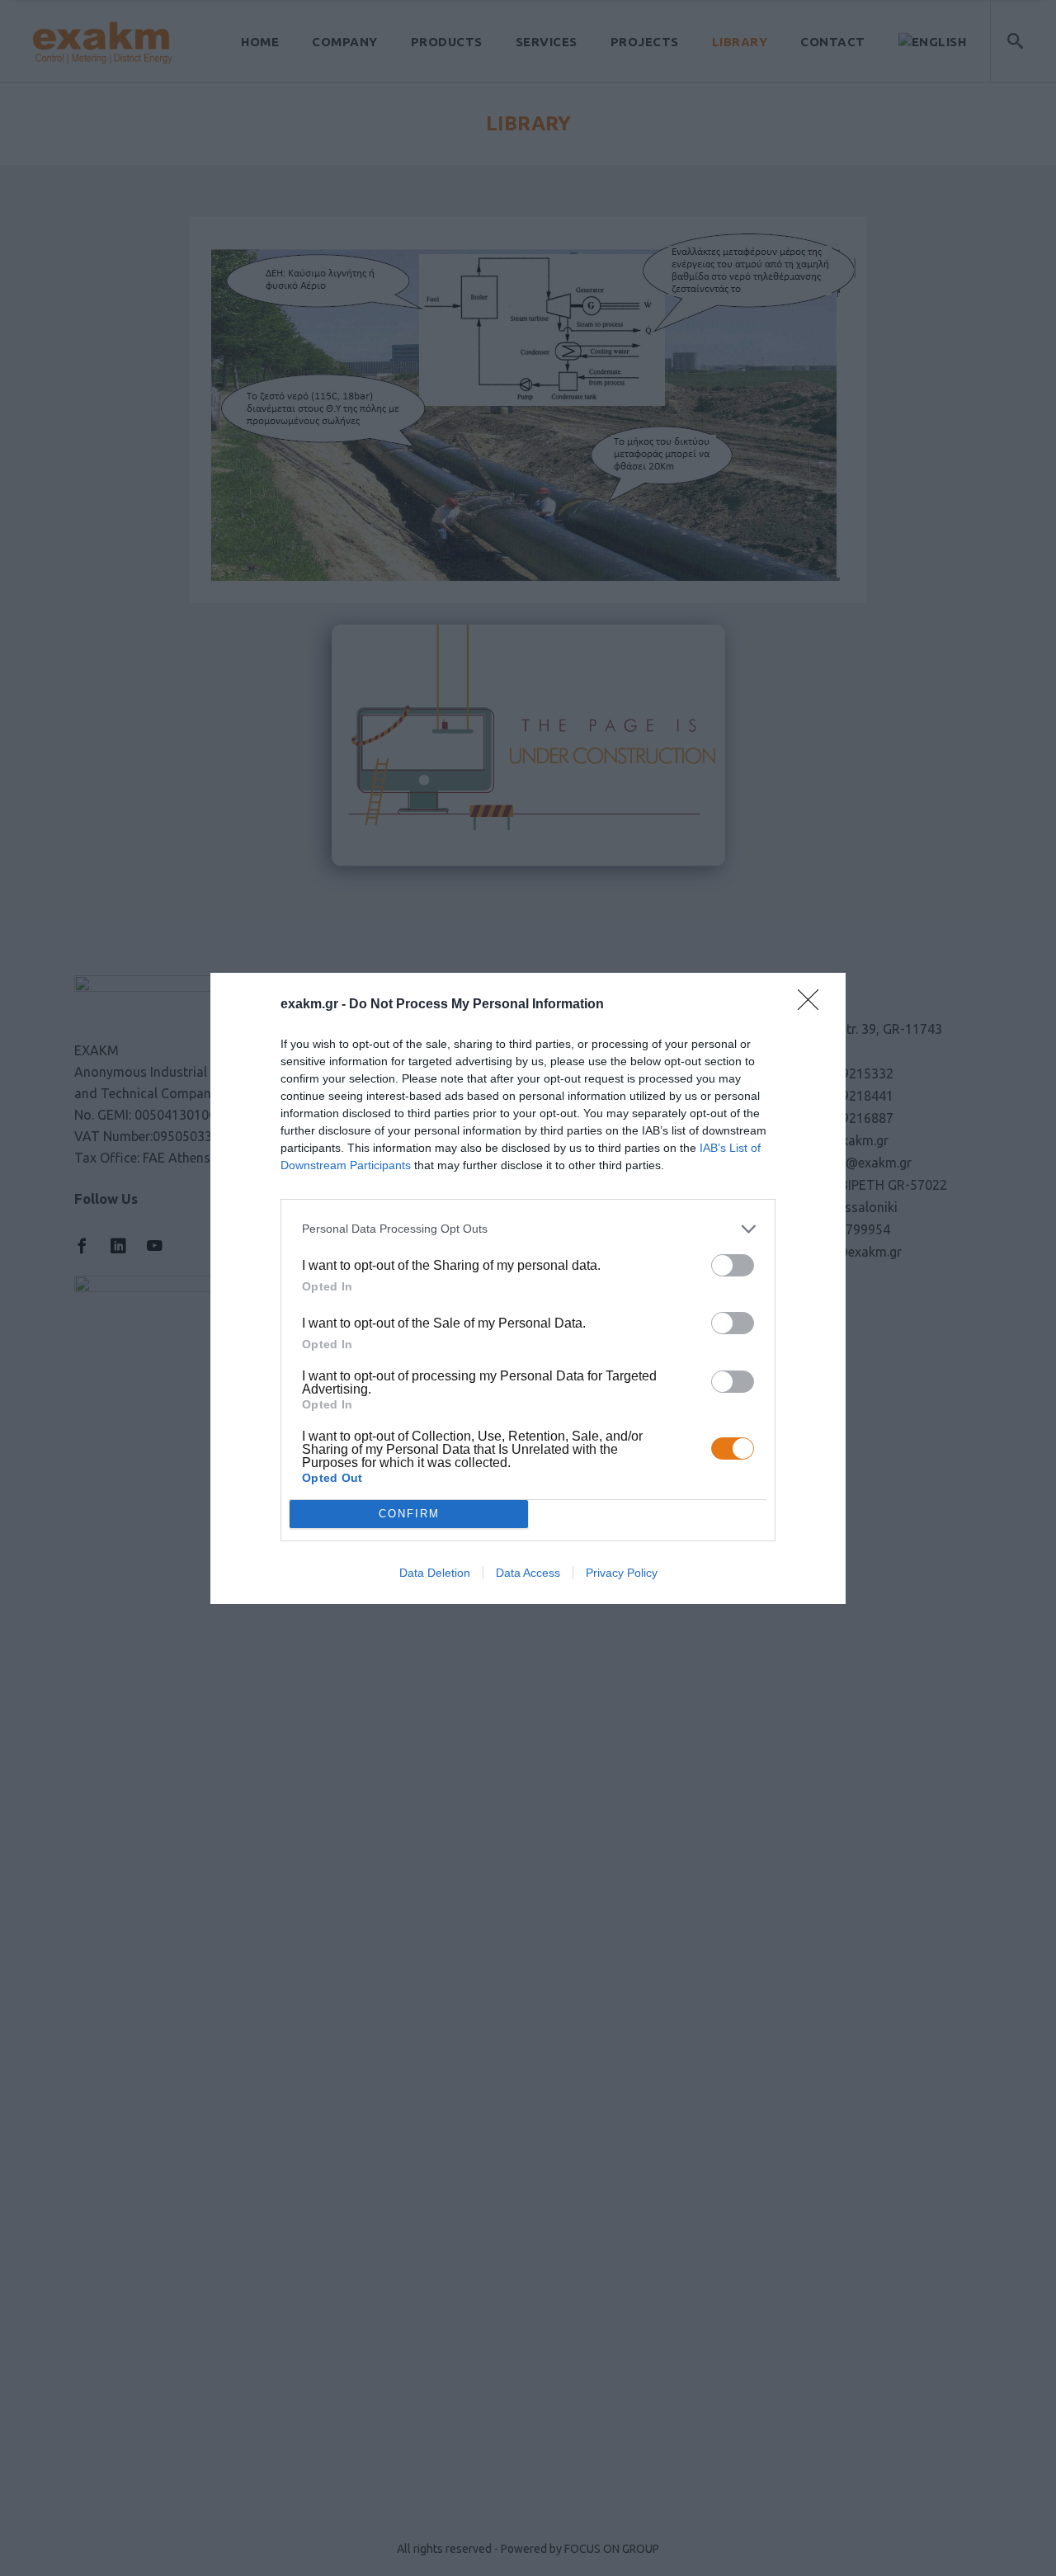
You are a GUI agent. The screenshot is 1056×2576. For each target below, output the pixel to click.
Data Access (528, 1573)
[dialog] (528, 1288)
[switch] (733, 1265)
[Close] (813, 1005)
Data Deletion (435, 1573)
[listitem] (528, 1229)
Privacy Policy (622, 1573)
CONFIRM (409, 1514)
